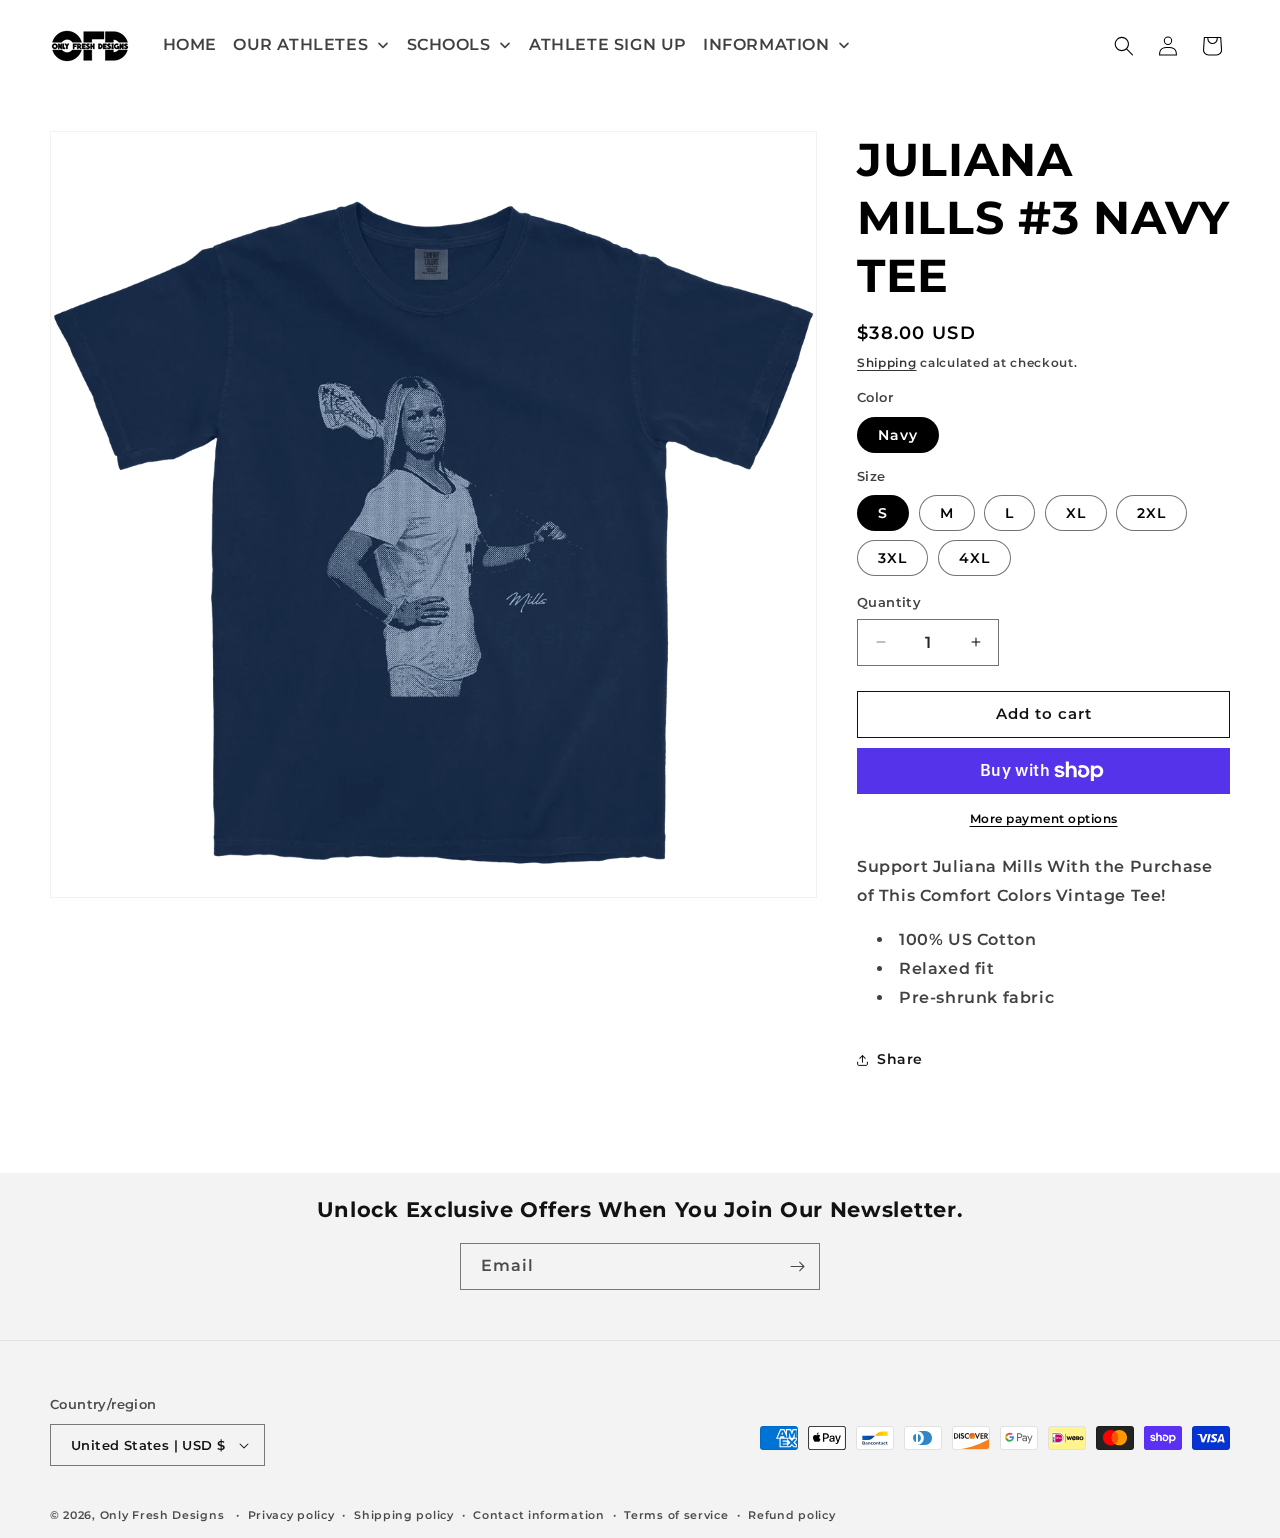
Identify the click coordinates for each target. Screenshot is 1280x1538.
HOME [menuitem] (190, 44)
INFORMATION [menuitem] (766, 44)
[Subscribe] (797, 1266)
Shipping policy (404, 1515)
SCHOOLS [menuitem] (449, 44)
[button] (1124, 46)
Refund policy (791, 1515)
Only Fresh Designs (162, 1515)
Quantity (889, 602)
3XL (892, 558)
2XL (1151, 513)
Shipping (887, 362)
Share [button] (900, 1059)
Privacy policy (291, 1515)
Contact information (538, 1515)
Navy (898, 435)
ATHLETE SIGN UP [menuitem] (608, 44)
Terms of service (676, 1515)
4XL (974, 558)
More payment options (1044, 818)
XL (1076, 513)
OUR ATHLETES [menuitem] (300, 44)
